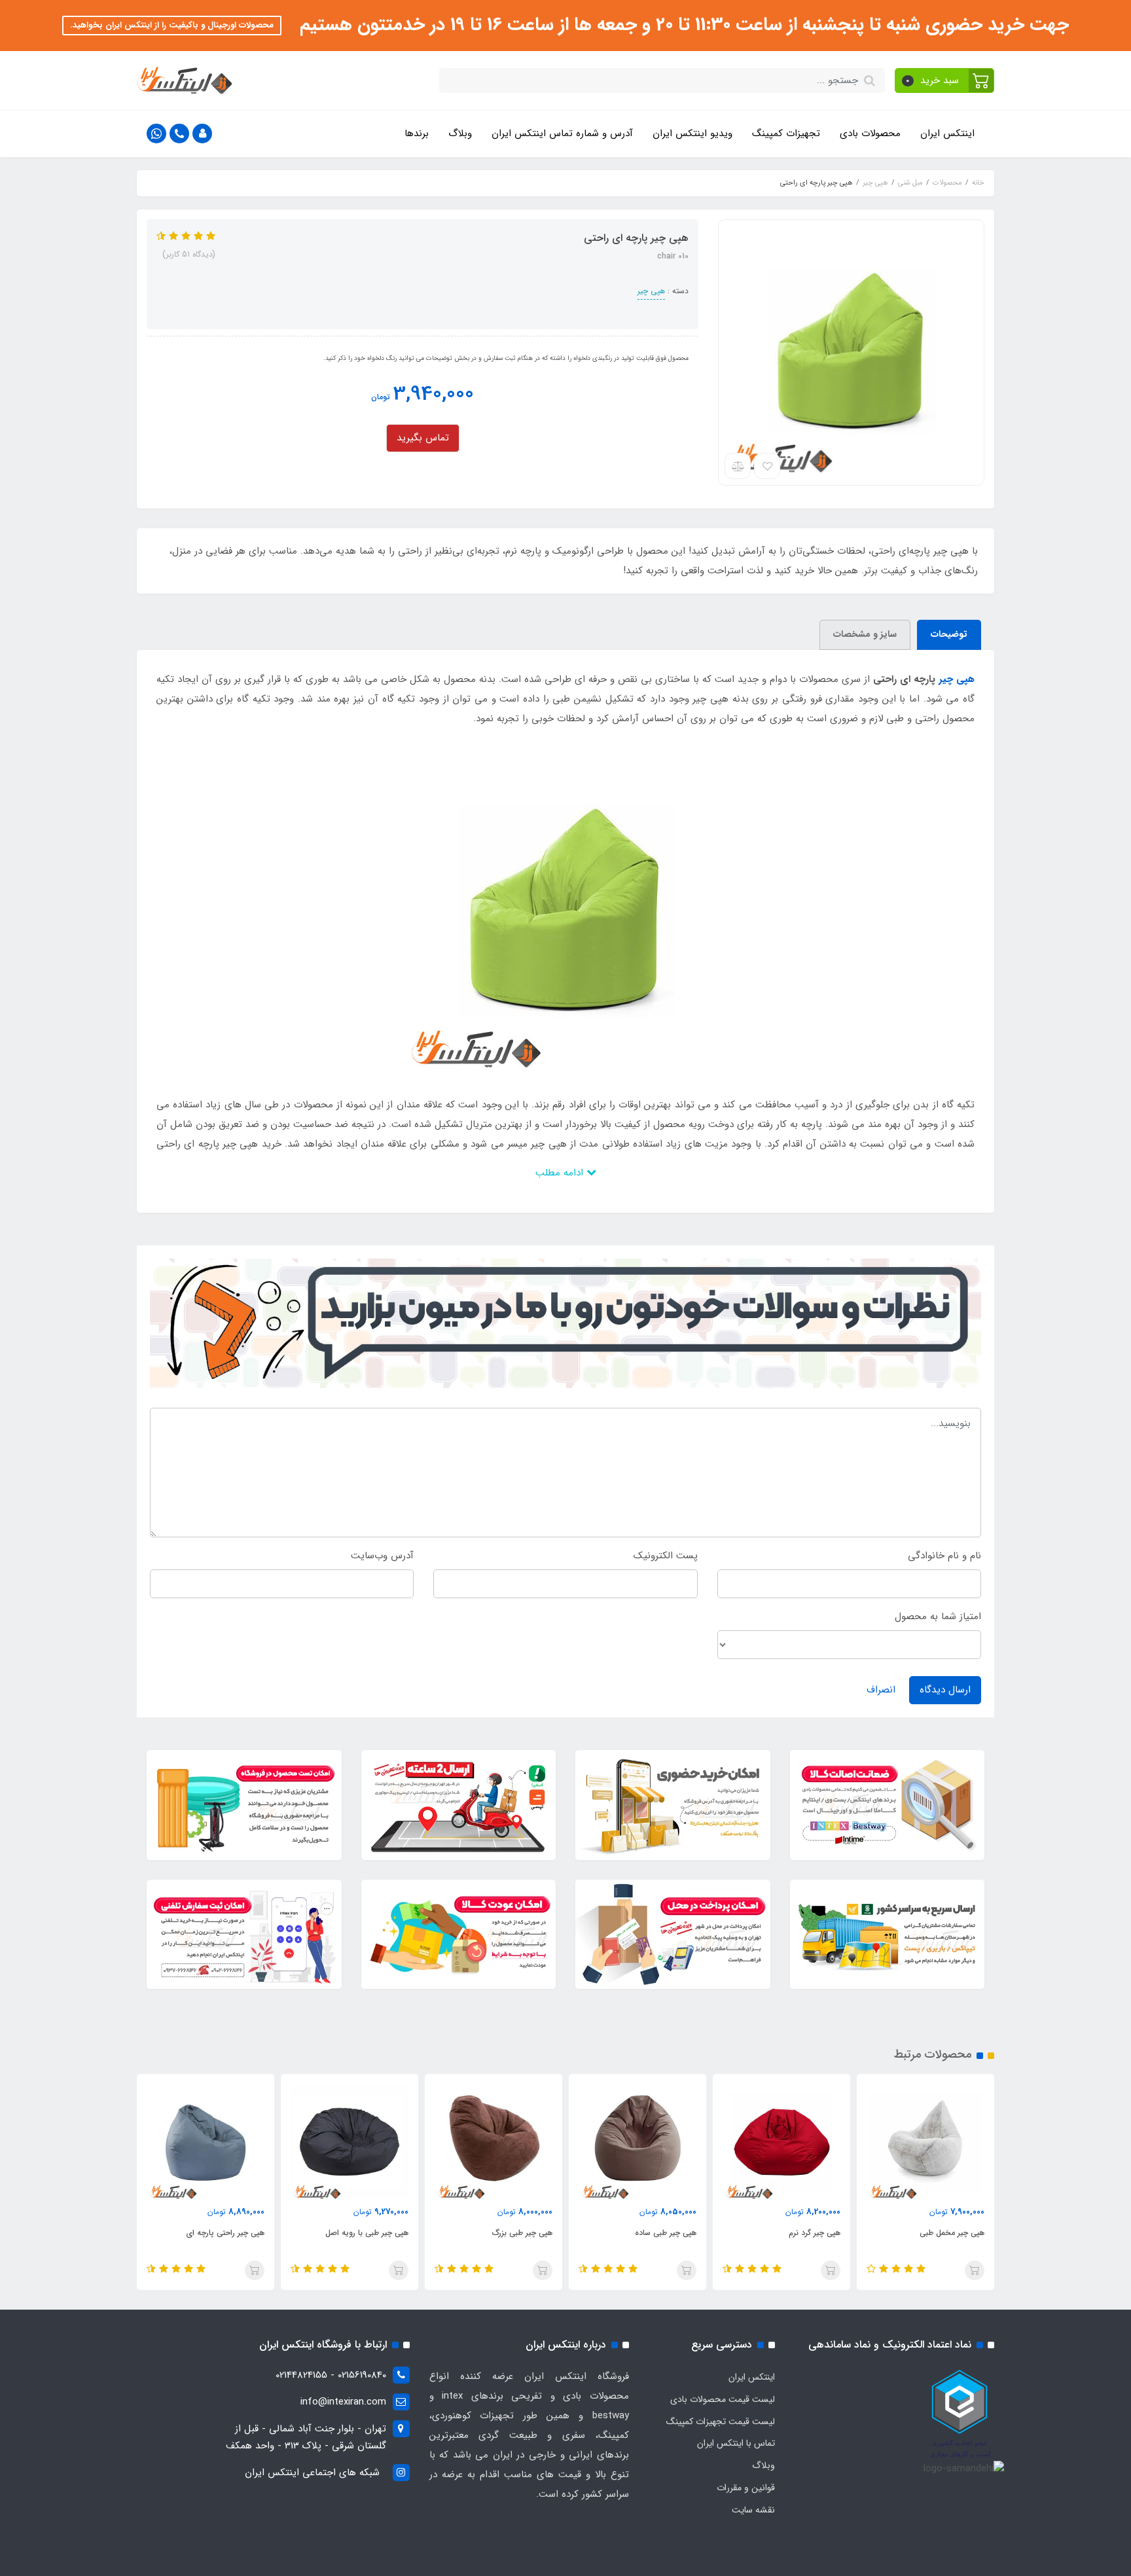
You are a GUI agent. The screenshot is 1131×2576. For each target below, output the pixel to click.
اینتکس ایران (947, 134)
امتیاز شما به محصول (938, 1617)
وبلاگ (460, 134)
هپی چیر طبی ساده (666, 2233)
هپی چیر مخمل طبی (952, 2233)
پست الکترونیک (666, 1556)
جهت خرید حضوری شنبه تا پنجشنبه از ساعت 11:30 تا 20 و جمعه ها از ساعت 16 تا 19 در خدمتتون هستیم (682, 25)
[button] (945, 80)
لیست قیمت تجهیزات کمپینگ (721, 2422)
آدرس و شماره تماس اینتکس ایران (562, 134)
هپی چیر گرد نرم (815, 2233)
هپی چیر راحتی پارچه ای (225, 2233)
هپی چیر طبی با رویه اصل (367, 2233)
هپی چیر (651, 291)
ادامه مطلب (561, 1173)
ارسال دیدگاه (945, 1690)
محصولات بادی (870, 134)
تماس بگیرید (423, 438)
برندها (417, 134)
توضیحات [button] (949, 634)
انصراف (881, 1690)
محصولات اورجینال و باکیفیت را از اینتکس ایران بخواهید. (172, 25)
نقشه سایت (753, 2510)
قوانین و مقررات (746, 2488)
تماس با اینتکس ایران (736, 2443)
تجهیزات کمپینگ (786, 134)
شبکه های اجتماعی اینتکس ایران (312, 2473)
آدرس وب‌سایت (382, 1556)
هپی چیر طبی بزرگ (522, 2233)
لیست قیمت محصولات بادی (723, 2399)
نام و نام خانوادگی (944, 1556)
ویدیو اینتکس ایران (692, 134)
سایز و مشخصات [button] (865, 634)
